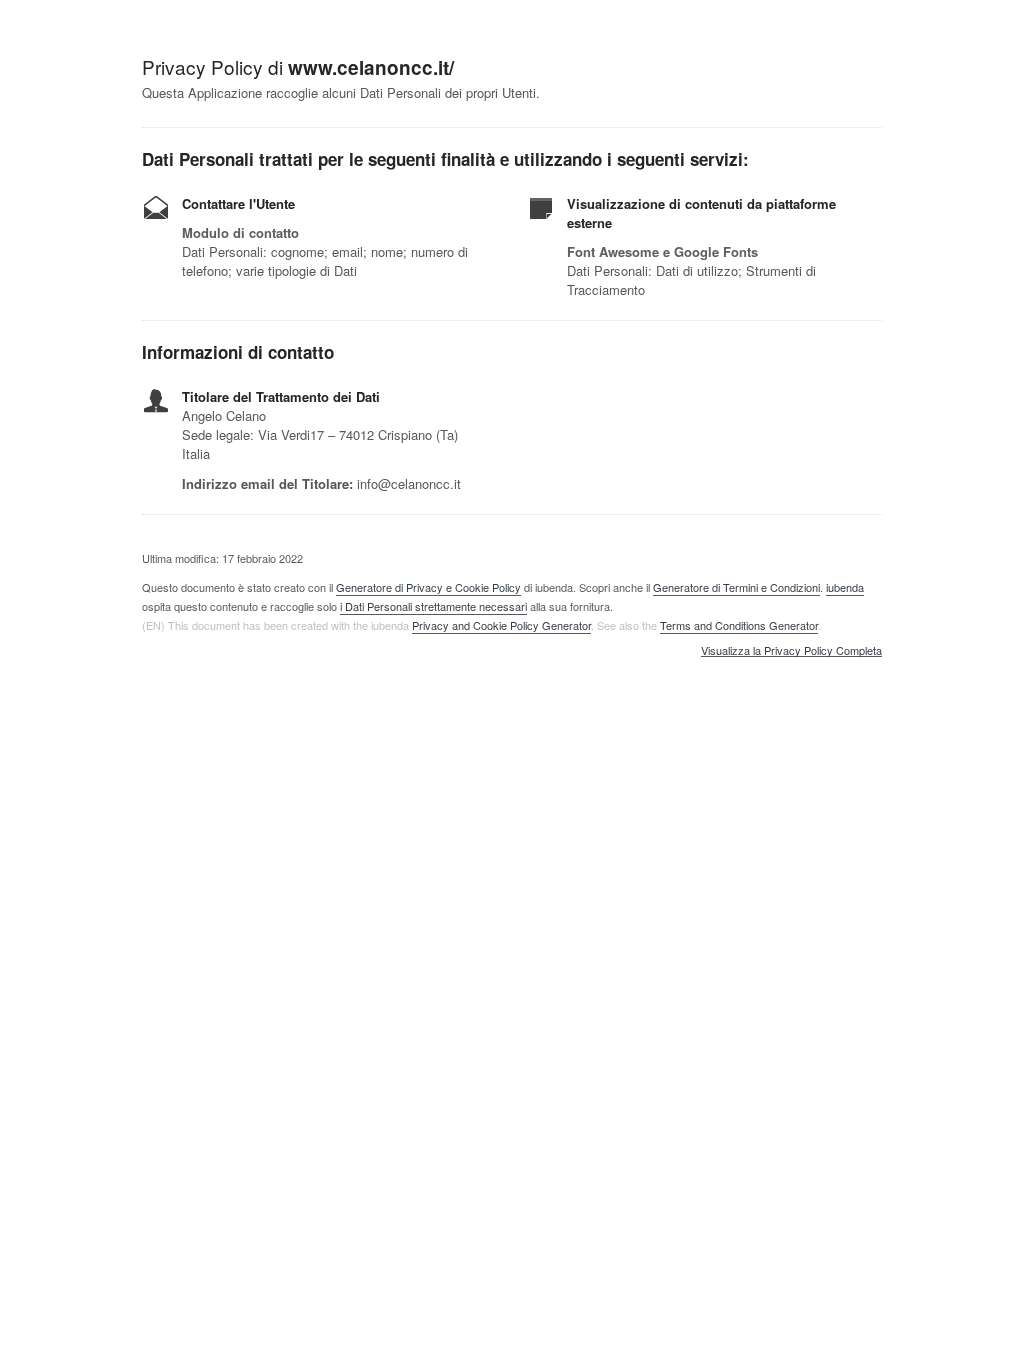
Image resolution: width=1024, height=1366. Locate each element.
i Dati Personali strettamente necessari (433, 606)
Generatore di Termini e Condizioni (736, 587)
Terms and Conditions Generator (739, 625)
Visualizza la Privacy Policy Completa (791, 651)
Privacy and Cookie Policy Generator (501, 625)
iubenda (845, 587)
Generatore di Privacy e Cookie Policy (428, 587)
